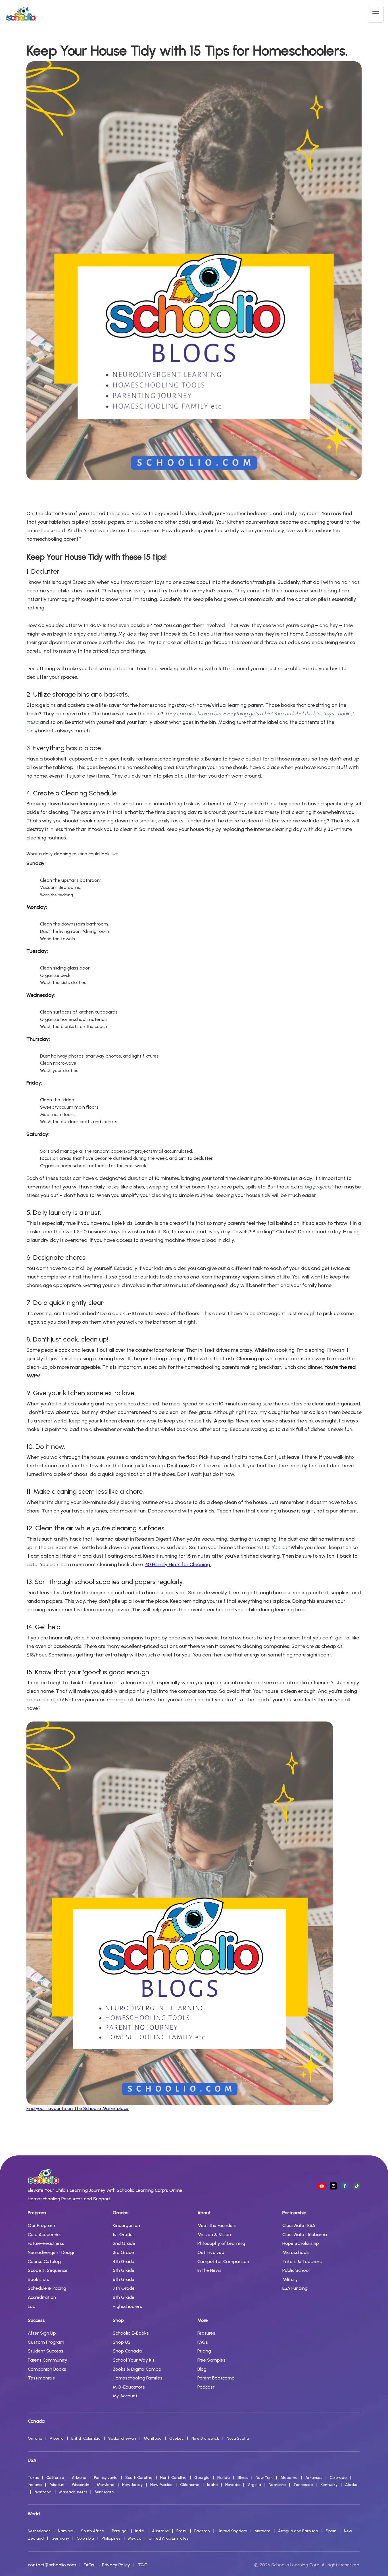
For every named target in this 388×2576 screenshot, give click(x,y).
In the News (209, 2270)
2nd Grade (124, 2243)
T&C (143, 2565)
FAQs (203, 2342)
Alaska (351, 2485)
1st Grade (123, 2235)
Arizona (79, 2478)
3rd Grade (123, 2252)
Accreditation (42, 2297)
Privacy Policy (116, 2565)
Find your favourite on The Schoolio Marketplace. (78, 2108)
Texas (33, 2478)
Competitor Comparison (223, 2261)
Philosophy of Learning (221, 2243)
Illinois (243, 2478)
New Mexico (161, 2485)
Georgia (202, 2478)
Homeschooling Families (138, 2378)
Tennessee (303, 2485)
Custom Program (46, 2342)
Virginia (254, 2485)
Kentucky (329, 2485)
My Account (125, 2396)
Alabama (289, 2478)
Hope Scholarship (301, 2243)
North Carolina (173, 2478)
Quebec (177, 2438)
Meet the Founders (217, 2225)
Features (206, 2333)
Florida (224, 2478)
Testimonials (41, 2378)
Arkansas (314, 2478)
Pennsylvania (106, 2478)
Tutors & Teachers (302, 2261)
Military (290, 2279)
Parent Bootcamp (216, 2378)
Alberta (57, 2438)
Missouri (57, 2485)
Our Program (41, 2225)
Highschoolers (127, 2306)
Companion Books (47, 2369)
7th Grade (124, 2288)
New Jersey (132, 2485)
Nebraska (277, 2485)
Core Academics (45, 2235)
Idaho (212, 2485)
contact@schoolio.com (52, 2565)
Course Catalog (44, 2261)
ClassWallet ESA (299, 2225)
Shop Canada (127, 2351)
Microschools (296, 2252)
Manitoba (153, 2438)
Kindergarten (126, 2225)
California (55, 2478)
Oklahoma (190, 2485)
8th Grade (124, 2297)
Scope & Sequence (48, 2270)
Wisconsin (81, 2485)
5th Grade (124, 2270)
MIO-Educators (129, 2387)
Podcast (206, 2387)
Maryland (106, 2485)
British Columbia (86, 2438)
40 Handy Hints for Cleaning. (178, 1564)
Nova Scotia (238, 2438)
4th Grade (124, 2261)
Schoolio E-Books (131, 2333)
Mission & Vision (214, 2235)
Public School (296, 2270)
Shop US (122, 2342)
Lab (32, 2306)
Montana (43, 2492)
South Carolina (139, 2478)
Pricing (204, 2351)
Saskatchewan (122, 2438)
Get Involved (211, 2252)
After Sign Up (42, 2333)
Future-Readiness (46, 2243)
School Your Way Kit (134, 2360)
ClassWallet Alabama (305, 2235)
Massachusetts (73, 2492)
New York (264, 2478)
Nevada (232, 2485)
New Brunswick (205, 2438)
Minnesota (104, 2492)
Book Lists (38, 2279)
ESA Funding (295, 2288)
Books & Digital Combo (137, 2369)
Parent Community (48, 2360)
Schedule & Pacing (47, 2288)
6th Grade (124, 2279)
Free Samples (211, 2360)
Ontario (35, 2438)
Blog (202, 2369)
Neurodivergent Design (52, 2252)
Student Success (46, 2351)
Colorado (338, 2478)
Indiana (35, 2485)
